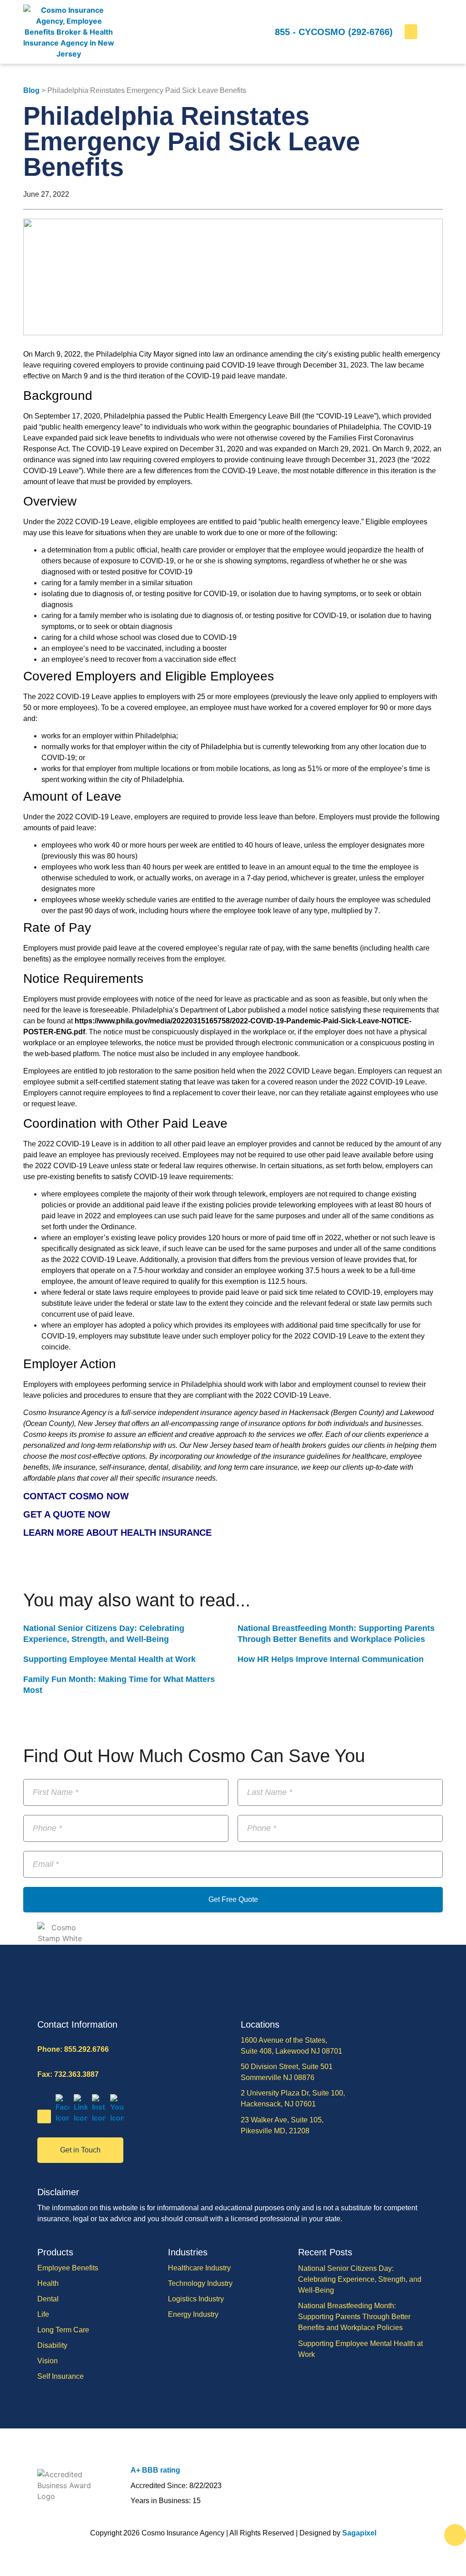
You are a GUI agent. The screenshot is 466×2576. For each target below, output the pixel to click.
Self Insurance (61, 2376)
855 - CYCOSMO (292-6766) (334, 32)
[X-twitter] (44, 2116)
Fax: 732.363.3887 (68, 2074)
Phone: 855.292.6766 (73, 2049)
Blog (31, 90)
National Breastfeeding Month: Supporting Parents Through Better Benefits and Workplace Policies (354, 2317)
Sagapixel (359, 2533)
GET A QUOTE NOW (67, 1514)
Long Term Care (63, 2330)
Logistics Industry (196, 2299)
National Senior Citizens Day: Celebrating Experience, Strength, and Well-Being (360, 2279)
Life (43, 2314)
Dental (48, 2299)
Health (48, 2283)
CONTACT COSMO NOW (76, 1496)
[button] (411, 32)
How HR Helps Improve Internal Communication (331, 1659)
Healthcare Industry (199, 2268)
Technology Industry (200, 2283)
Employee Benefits (68, 2268)
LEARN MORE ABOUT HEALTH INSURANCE (117, 1533)
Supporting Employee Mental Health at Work (109, 1659)
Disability (52, 2345)
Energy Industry (193, 2314)
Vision (48, 2361)
